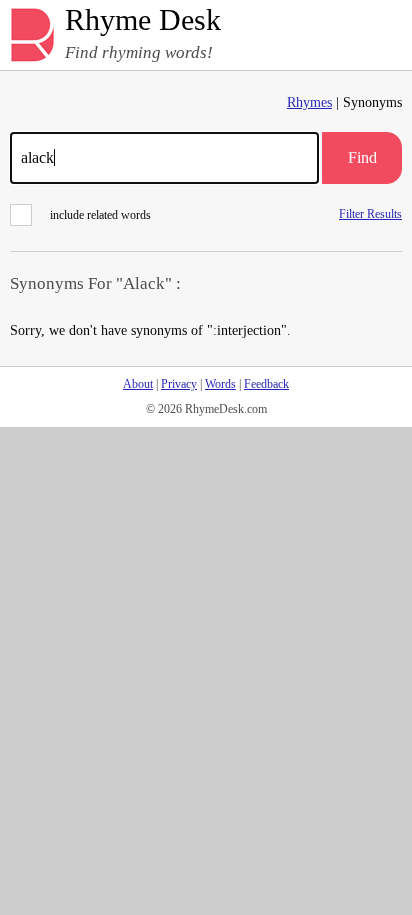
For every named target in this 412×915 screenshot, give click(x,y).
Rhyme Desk (143, 20)
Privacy (179, 384)
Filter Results (370, 213)
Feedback (266, 384)
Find (362, 157)
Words (220, 384)
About (138, 384)
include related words (100, 215)
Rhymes (309, 102)
